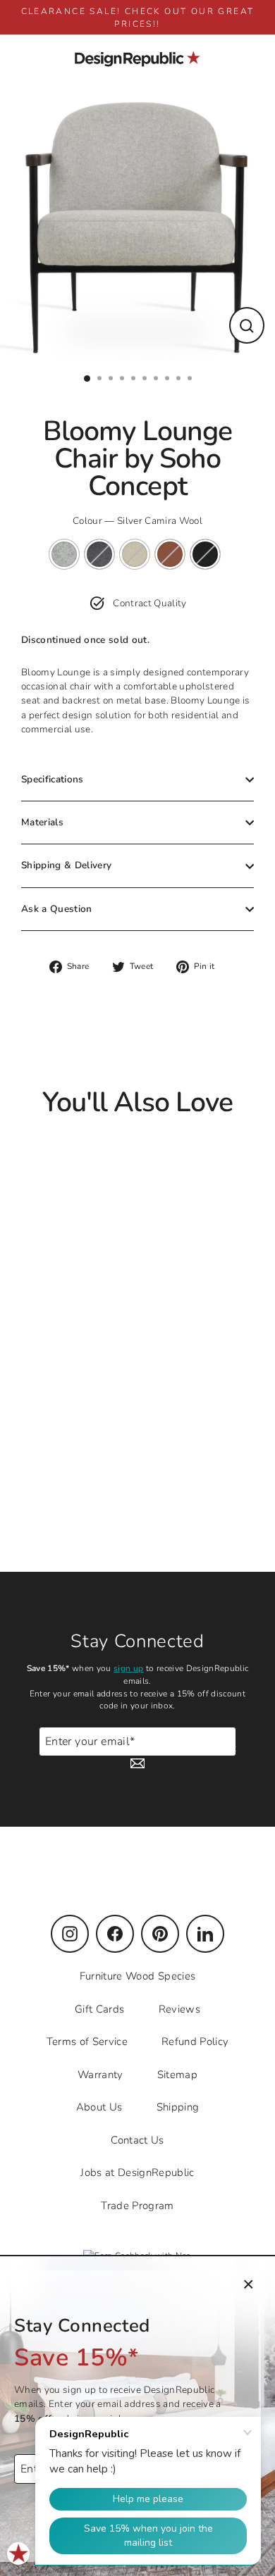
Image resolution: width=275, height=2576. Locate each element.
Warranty (100, 2075)
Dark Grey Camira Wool (99, 554)
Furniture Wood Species (137, 1976)
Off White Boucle (135, 554)
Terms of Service (87, 2042)
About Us (99, 2107)
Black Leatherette (205, 554)
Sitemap (177, 2075)
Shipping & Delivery (66, 865)
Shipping (178, 2107)
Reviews (179, 2009)
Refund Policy (195, 2042)
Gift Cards (99, 2009)
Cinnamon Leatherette (170, 554)
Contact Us (137, 2140)
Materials (42, 822)
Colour (137, 521)
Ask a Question (57, 909)
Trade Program (137, 2206)
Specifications (53, 779)
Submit (220, 1748)
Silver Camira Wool (64, 554)
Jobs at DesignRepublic (137, 2172)
